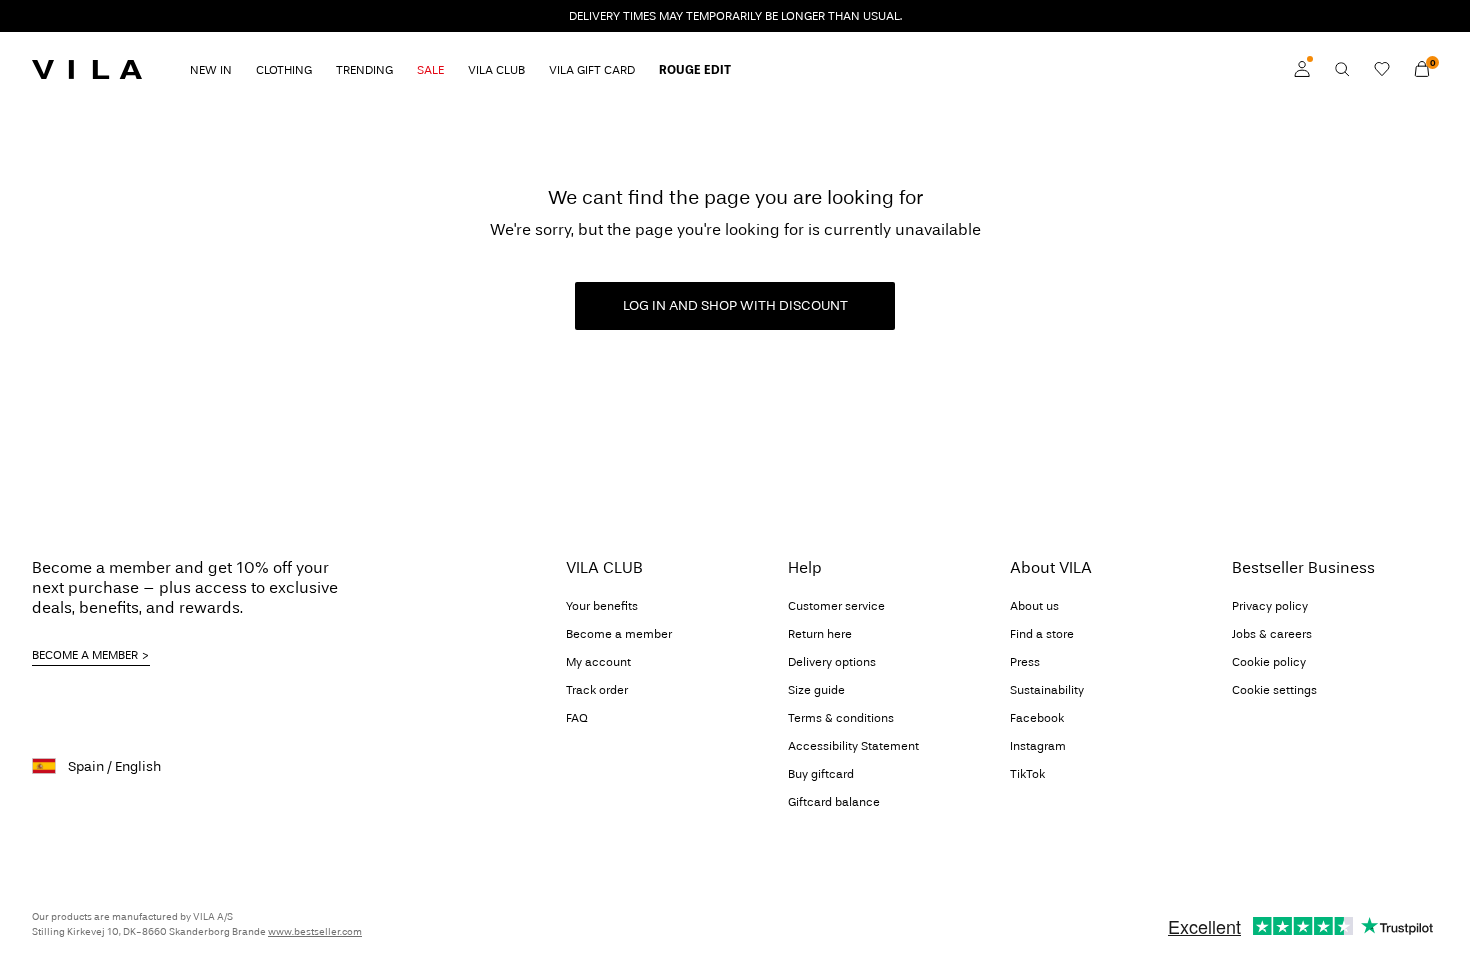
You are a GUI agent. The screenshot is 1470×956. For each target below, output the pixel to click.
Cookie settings (1274, 690)
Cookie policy (1269, 662)
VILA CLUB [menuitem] (496, 70)
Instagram (1038, 746)
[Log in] (1302, 69)
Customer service (836, 606)
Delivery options (832, 662)
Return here (820, 634)
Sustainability (1047, 690)
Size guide (816, 690)
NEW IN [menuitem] (211, 70)
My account (598, 662)
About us (1034, 606)
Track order (597, 690)
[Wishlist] (1382, 69)
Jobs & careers (1272, 634)
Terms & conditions (841, 718)
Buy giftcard (821, 774)
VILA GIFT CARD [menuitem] (592, 70)
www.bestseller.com (315, 932)
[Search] (1342, 69)
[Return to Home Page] (87, 69)
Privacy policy (1270, 606)
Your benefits (602, 606)
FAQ (577, 718)
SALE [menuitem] (430, 70)
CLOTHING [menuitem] (284, 70)
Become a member (619, 634)
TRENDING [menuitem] (364, 70)
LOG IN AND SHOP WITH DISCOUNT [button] (735, 305)
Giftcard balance (834, 802)
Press (1025, 662)
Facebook (1037, 718)
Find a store (1042, 634)
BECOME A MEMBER (85, 655)
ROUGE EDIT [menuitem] (695, 70)
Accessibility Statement (853, 746)
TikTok (1027, 774)
